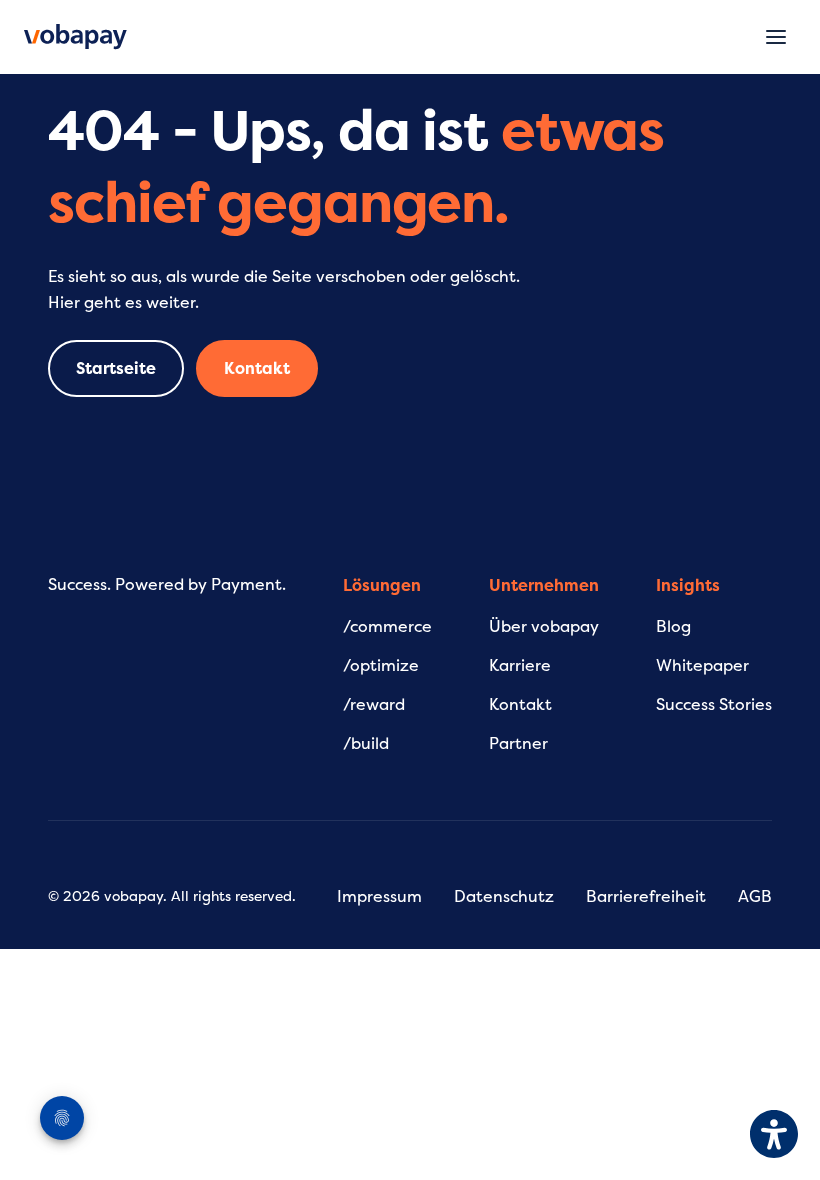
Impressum (379, 897)
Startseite (116, 369)
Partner (518, 744)
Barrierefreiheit (646, 897)
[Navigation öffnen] (776, 37)
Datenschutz (504, 897)
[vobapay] (75, 37)
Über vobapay (544, 627)
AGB (755, 897)
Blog (673, 627)
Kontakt (257, 369)
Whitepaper (702, 666)
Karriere (520, 666)
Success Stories (714, 705)
